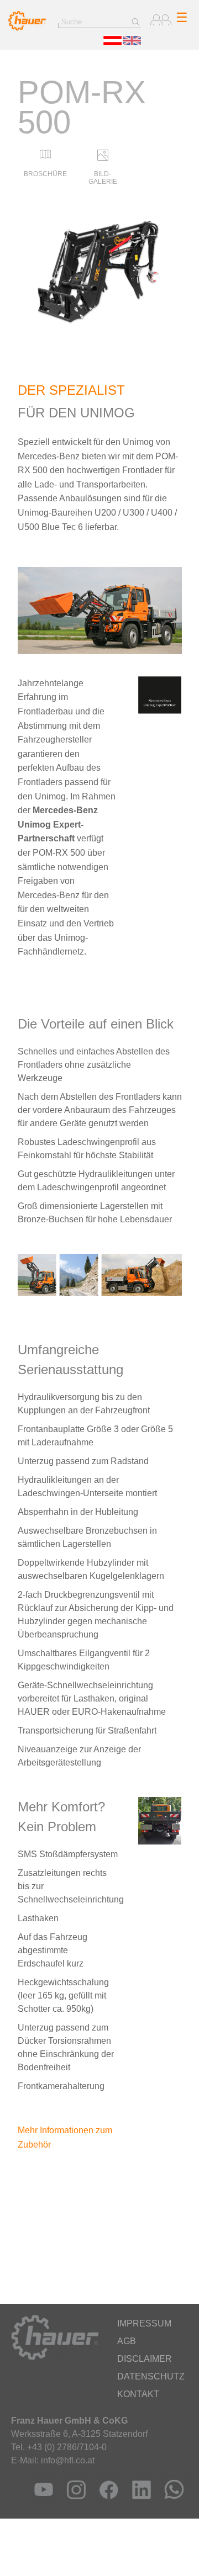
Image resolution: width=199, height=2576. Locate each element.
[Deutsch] (112, 43)
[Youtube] (41, 2503)
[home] (27, 28)
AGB (127, 2341)
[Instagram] (74, 2503)
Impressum (144, 2323)
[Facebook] (106, 2503)
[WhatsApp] (172, 2503)
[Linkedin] (139, 2503)
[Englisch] (132, 43)
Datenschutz (151, 2376)
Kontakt (138, 2394)
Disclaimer (145, 2359)
